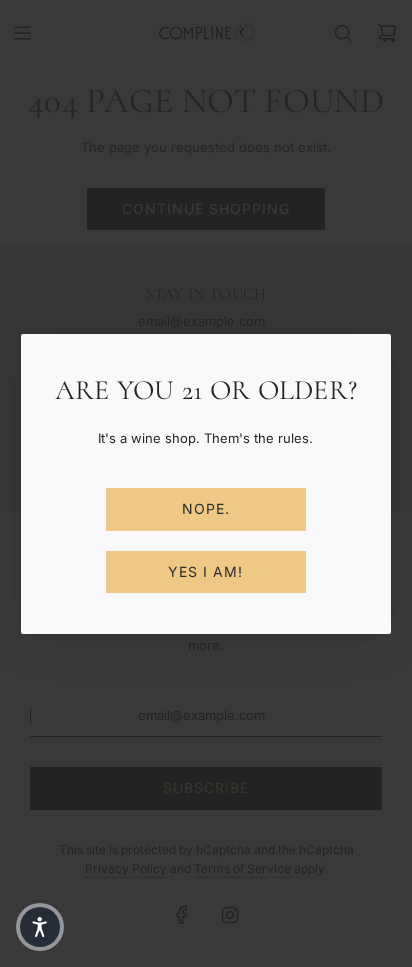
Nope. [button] (206, 508)
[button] (40, 927)
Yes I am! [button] (205, 571)
